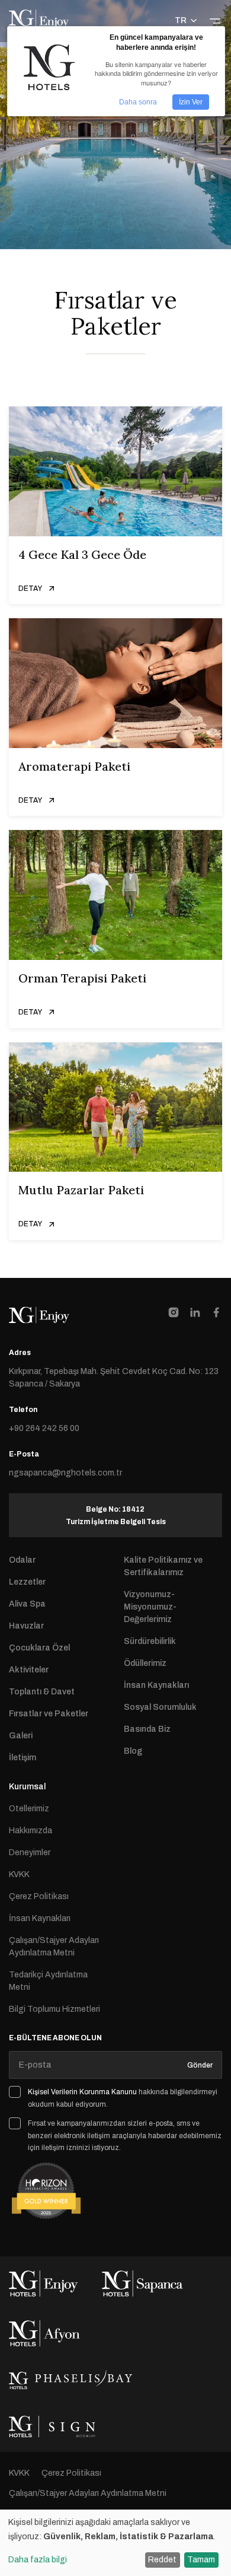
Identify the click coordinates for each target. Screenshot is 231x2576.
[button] (187, 21)
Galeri (21, 1736)
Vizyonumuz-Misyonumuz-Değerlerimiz (150, 1607)
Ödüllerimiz (145, 1663)
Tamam (201, 2560)
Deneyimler (30, 1853)
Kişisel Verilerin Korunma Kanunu (82, 2092)
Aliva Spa (27, 1604)
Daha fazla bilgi (38, 2560)
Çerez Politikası (39, 1896)
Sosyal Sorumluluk (160, 1707)
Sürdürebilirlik (150, 1641)
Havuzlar (26, 1626)
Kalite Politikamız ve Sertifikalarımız (163, 1566)
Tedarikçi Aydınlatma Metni (48, 1981)
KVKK (19, 1874)
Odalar (22, 1560)
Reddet (162, 2560)
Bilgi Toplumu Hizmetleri (54, 2009)
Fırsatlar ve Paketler (49, 1714)
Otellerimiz (29, 1809)
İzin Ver (191, 102)
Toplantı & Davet (42, 1692)
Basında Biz (147, 1729)
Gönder (200, 2065)
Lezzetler (27, 1582)
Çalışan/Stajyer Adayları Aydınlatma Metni (54, 1947)
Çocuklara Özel (39, 1648)
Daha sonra (138, 102)
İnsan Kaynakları (156, 1685)
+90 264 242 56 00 (44, 1428)
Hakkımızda (31, 1831)
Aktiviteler (29, 1670)
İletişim (23, 1758)
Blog (133, 1751)
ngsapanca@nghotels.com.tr (65, 1473)
